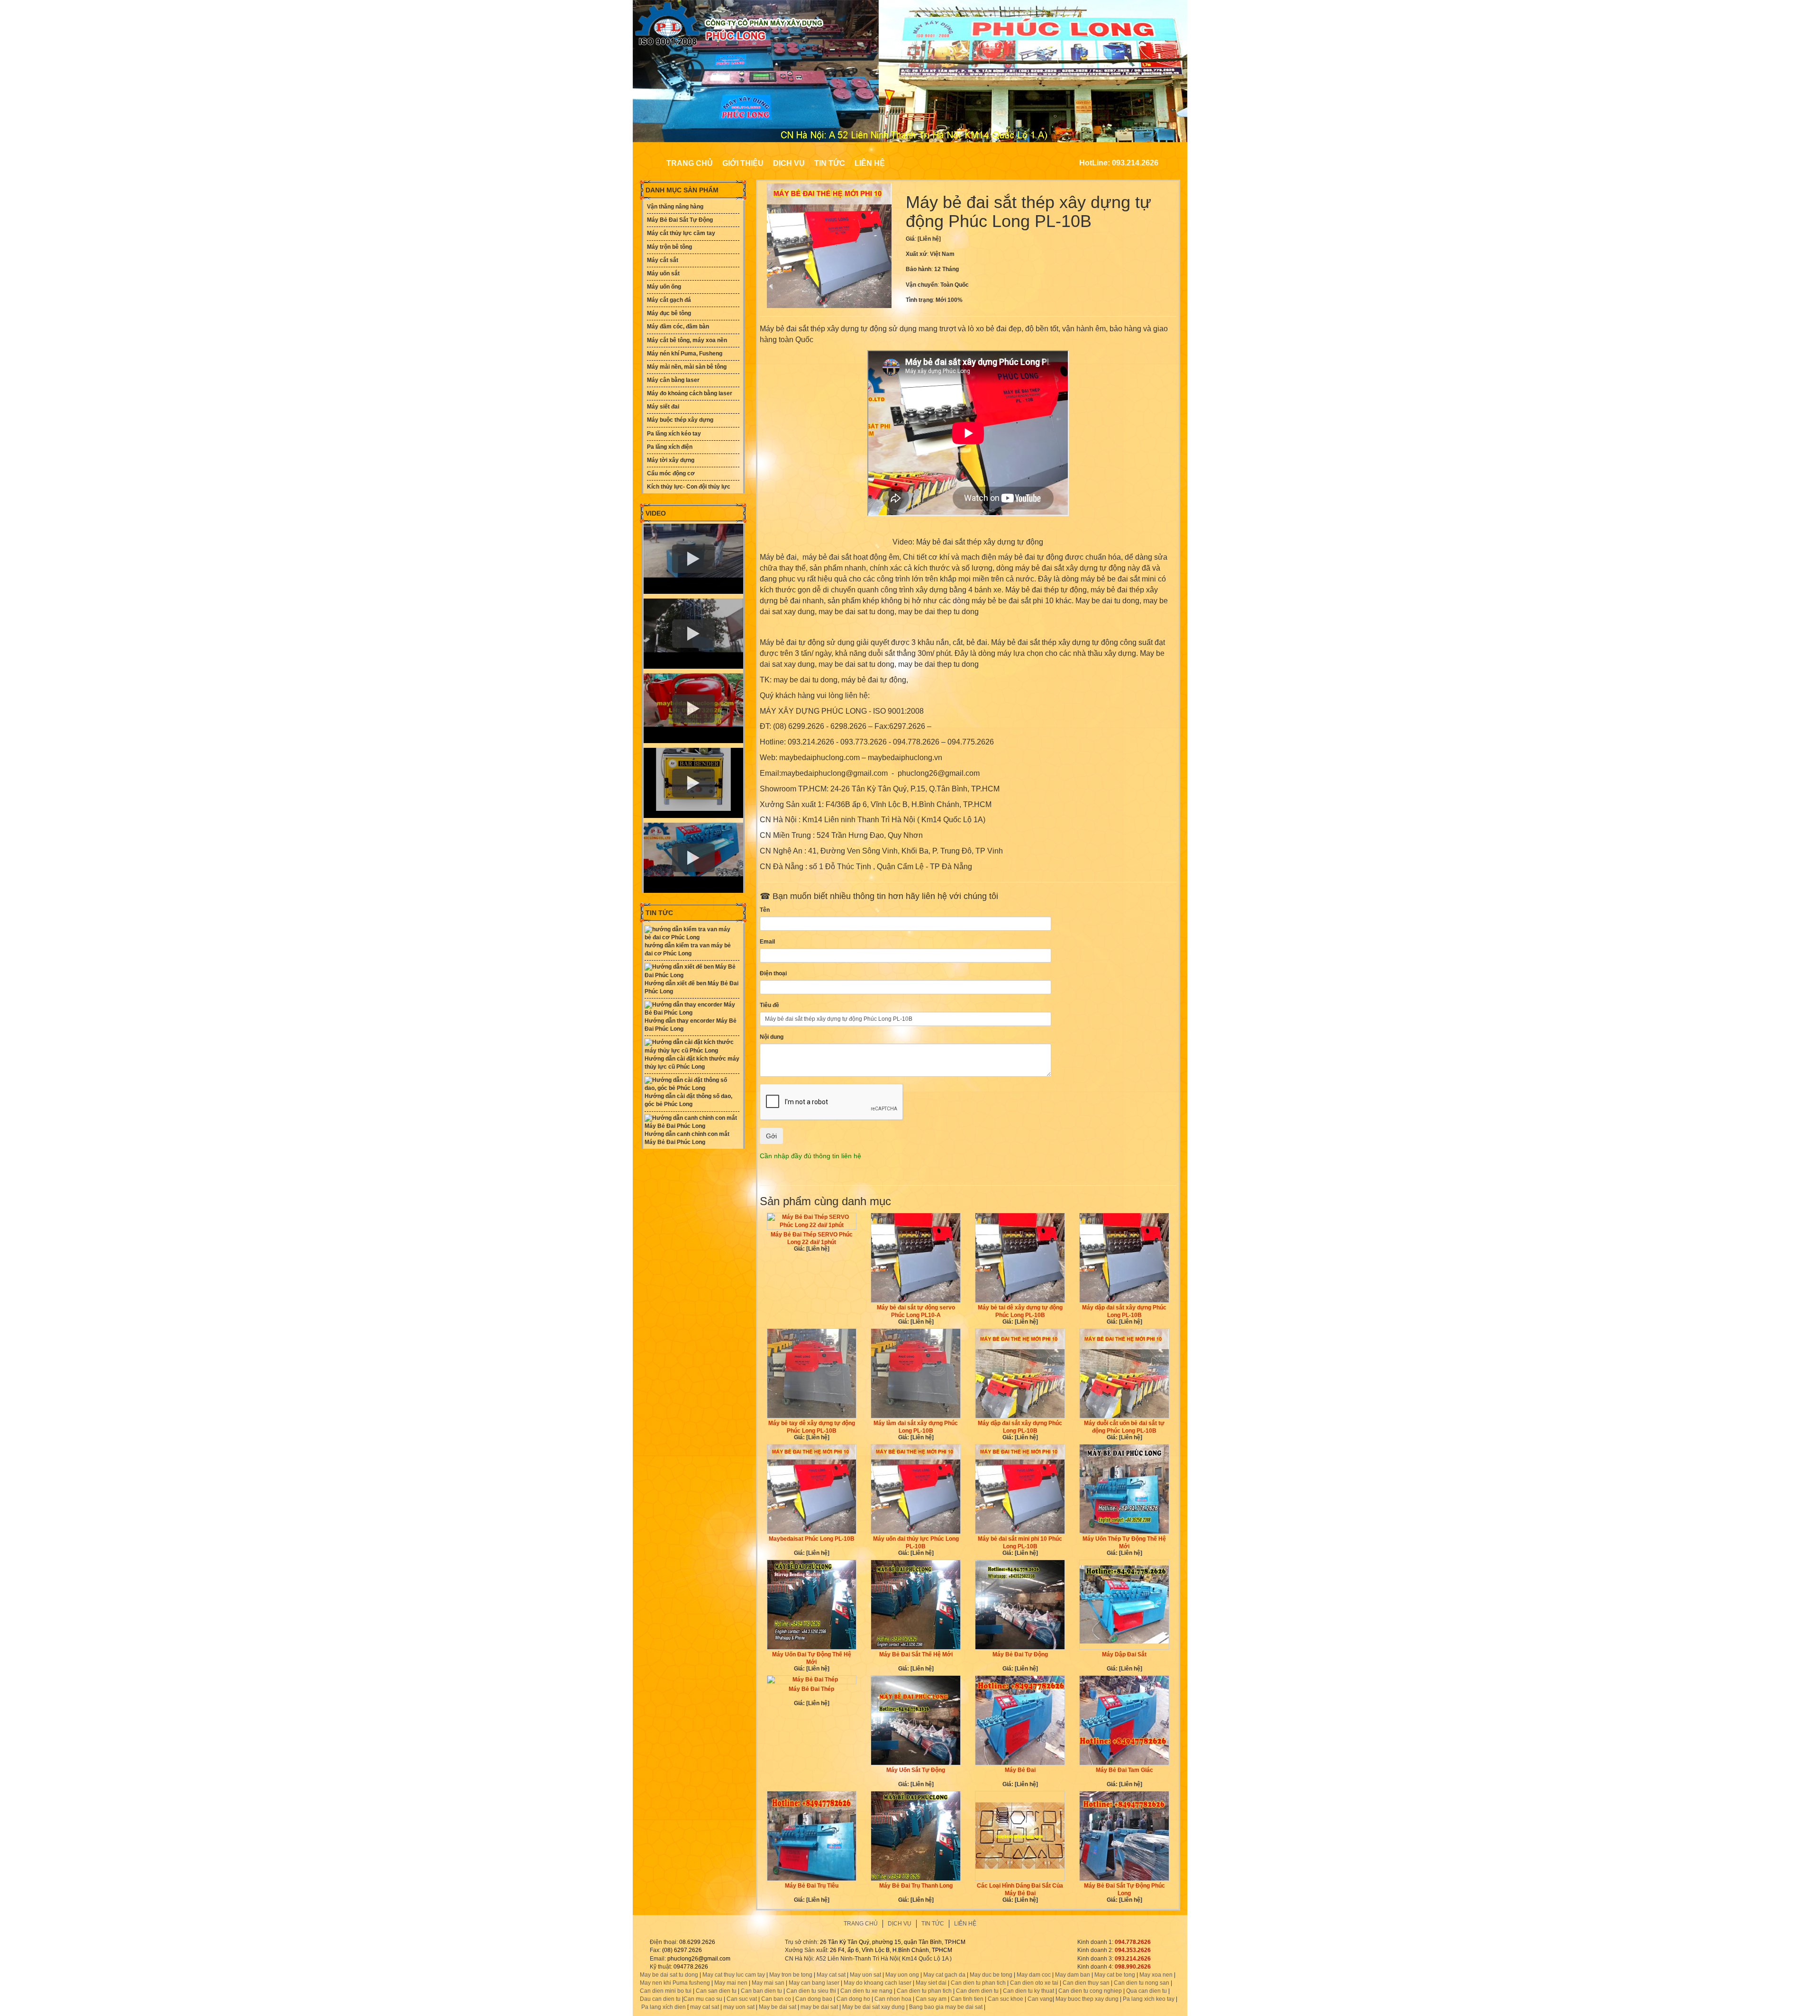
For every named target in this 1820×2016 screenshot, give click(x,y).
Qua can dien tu (1147, 1991)
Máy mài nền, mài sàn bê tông (687, 367)
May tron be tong (791, 1975)
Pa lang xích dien (664, 2007)
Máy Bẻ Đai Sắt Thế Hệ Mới (916, 1654)
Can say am (931, 1999)
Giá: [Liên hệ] (812, 1249)
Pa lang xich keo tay (1149, 1999)
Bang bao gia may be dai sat (946, 2007)
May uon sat (865, 1975)
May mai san (768, 1983)
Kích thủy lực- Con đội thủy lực (689, 487)
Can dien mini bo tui (666, 1991)
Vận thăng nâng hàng (675, 207)
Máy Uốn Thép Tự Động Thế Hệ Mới (1124, 1543)
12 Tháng (946, 269)
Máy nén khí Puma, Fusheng (685, 354)
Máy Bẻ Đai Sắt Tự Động (680, 220)
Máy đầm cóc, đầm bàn (678, 327)
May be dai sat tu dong (669, 1975)
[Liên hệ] (929, 239)
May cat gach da (944, 1975)
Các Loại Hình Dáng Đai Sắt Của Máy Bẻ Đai (1020, 1889)
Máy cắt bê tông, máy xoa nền (687, 340)
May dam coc (1034, 1975)
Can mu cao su (703, 1999)
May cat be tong (1115, 1975)
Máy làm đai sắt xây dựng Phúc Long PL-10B (916, 1427)
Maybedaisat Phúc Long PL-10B (812, 1539)
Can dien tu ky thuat (1028, 1991)
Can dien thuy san (1086, 1983)
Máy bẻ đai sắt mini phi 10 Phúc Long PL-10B (1020, 1543)
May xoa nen (1156, 1975)
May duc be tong (991, 1975)
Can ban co (776, 1999)
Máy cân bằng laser (673, 380)
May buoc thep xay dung (1087, 1999)
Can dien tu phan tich (978, 1983)
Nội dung (772, 1037)
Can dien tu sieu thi (811, 1991)
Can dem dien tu (977, 1991)
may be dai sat (819, 2007)
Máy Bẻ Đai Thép (811, 1689)
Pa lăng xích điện (670, 447)
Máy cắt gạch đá (669, 300)
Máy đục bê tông (669, 313)
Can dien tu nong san (1142, 1983)
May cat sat (831, 1975)
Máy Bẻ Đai (1020, 1770)
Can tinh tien (967, 1999)
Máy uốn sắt (663, 273)
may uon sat (739, 2007)
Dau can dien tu (660, 1999)
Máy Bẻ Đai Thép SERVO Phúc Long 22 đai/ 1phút (812, 1238)
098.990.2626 (1133, 1967)
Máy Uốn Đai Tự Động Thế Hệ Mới (812, 1658)
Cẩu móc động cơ (671, 473)
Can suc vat (742, 1999)
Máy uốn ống (664, 287)
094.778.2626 (1133, 1942)
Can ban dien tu (761, 1991)
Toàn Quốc (955, 285)
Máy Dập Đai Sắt (1124, 1654)
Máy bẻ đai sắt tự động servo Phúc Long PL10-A (916, 1311)
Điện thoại (773, 973)
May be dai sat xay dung (874, 2007)
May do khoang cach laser (878, 1983)
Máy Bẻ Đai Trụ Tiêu (812, 1886)
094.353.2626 (1133, 1950)
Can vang (1040, 1999)
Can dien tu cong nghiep (1090, 1991)
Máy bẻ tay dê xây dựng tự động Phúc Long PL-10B (812, 1427)
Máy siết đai (663, 407)
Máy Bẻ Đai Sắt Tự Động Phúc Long (1124, 1889)
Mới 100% (949, 300)
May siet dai (931, 1983)
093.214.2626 (1133, 1959)
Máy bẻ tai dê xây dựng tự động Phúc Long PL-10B (1020, 1311)
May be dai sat (778, 2007)
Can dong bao (814, 1999)
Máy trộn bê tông (669, 247)
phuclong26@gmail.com (699, 1959)
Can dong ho (853, 1999)
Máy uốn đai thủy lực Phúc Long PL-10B (916, 1543)
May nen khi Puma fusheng (675, 1983)
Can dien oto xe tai (1034, 1983)
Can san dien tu (716, 1991)
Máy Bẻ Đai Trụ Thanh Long (916, 1886)
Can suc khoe (1006, 1999)
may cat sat (704, 2007)
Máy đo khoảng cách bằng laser (690, 393)
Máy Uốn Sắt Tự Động (916, 1770)
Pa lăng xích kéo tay (674, 434)
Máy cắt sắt (663, 260)
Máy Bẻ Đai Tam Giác (1124, 1770)
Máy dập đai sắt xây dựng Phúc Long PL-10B (1124, 1311)
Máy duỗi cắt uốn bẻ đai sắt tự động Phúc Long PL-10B (1124, 1427)
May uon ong (902, 1975)
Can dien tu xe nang (866, 1991)
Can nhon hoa (893, 1999)
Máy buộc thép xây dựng (680, 420)
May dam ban (1073, 1975)
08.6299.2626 (697, 1942)
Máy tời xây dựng (671, 460)
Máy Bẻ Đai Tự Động (1020, 1654)
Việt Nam (942, 254)
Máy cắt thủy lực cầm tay (681, 233)
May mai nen (731, 1983)
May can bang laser (814, 1983)
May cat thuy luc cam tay (734, 1975)
